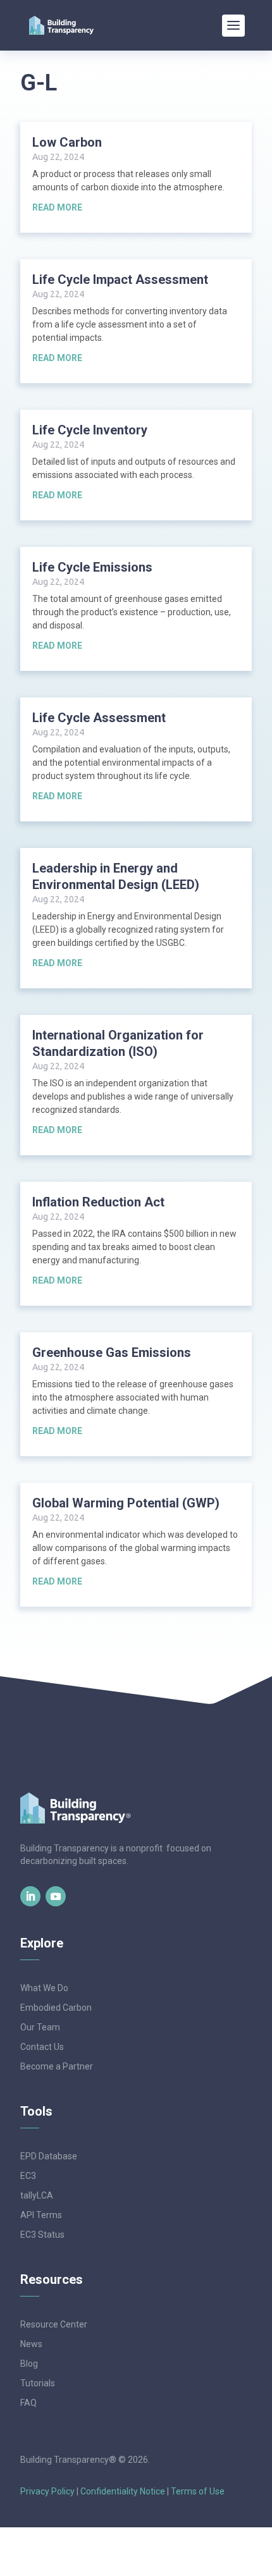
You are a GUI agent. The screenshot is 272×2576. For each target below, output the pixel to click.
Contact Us (42, 2047)
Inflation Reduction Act (98, 1202)
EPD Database (49, 2156)
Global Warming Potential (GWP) (126, 1503)
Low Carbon (67, 142)
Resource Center (54, 2324)
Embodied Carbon (56, 2008)
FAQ (28, 2403)
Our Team (40, 2027)
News (31, 2344)
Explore (42, 1943)
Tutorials (38, 2383)
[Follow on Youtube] (56, 1896)
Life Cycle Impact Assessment (120, 279)
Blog (29, 2364)
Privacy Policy (47, 2491)
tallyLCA (37, 2195)
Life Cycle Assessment (99, 718)
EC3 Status (42, 2235)
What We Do (44, 1988)
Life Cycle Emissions (92, 567)
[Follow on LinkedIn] (30, 1896)
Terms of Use (198, 2491)
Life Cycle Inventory (90, 430)
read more (57, 207)
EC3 (28, 2176)
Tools (36, 2111)
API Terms (41, 2215)
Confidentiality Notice (123, 2491)
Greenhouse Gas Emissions (112, 1352)
